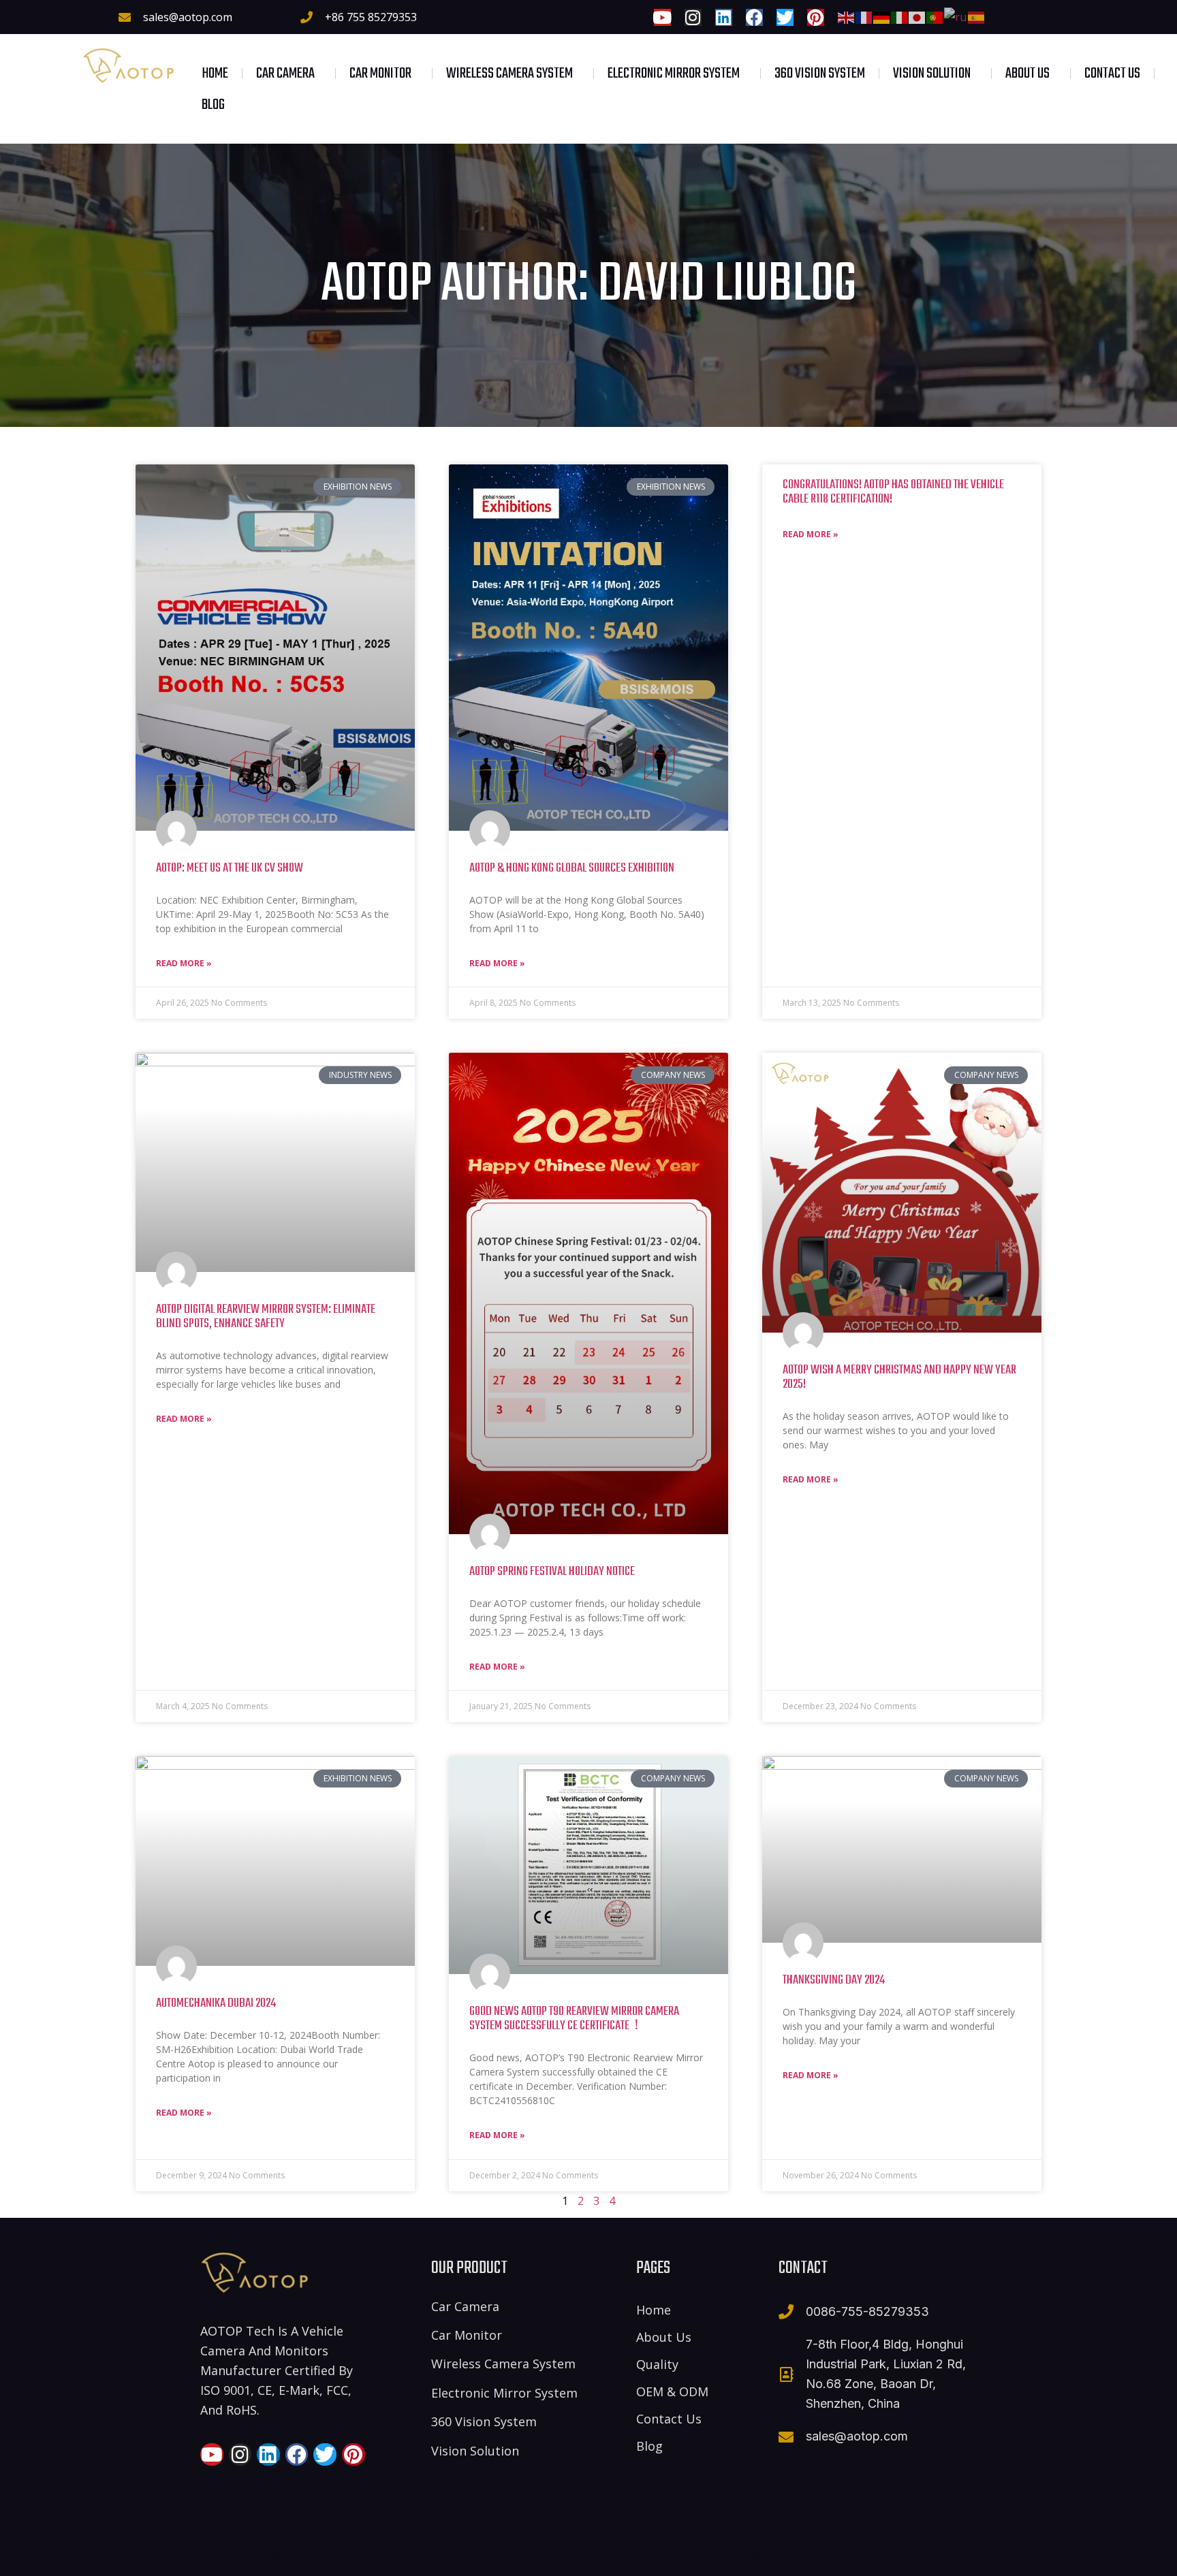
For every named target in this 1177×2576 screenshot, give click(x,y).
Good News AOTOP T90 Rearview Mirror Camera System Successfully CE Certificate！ (574, 2019)
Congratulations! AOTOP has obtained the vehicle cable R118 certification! (893, 492)
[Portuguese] (935, 16)
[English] (847, 16)
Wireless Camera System (509, 74)
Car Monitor (380, 74)
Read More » (184, 963)
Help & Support (790, 2555)
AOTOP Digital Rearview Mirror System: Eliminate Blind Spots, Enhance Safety (266, 1317)
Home (215, 74)
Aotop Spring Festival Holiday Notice (552, 1572)
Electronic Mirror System (674, 74)
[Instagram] (693, 17)
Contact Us (1112, 74)
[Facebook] (754, 17)
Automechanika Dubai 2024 (216, 2003)
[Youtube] (662, 17)
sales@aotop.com (188, 17)
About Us (1027, 74)
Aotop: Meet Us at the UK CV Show (230, 868)
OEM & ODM (672, 2391)
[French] (864, 16)
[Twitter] (785, 17)
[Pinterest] (816, 17)
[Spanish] (977, 16)
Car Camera (285, 74)
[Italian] (900, 16)
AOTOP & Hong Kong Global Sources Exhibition (572, 868)
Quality (657, 2364)
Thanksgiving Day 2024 (834, 1980)
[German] (882, 16)
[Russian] (956, 16)
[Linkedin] (724, 17)
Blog (213, 105)
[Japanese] (917, 16)
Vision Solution (932, 74)
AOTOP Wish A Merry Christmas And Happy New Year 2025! (899, 1377)
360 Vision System (820, 74)
